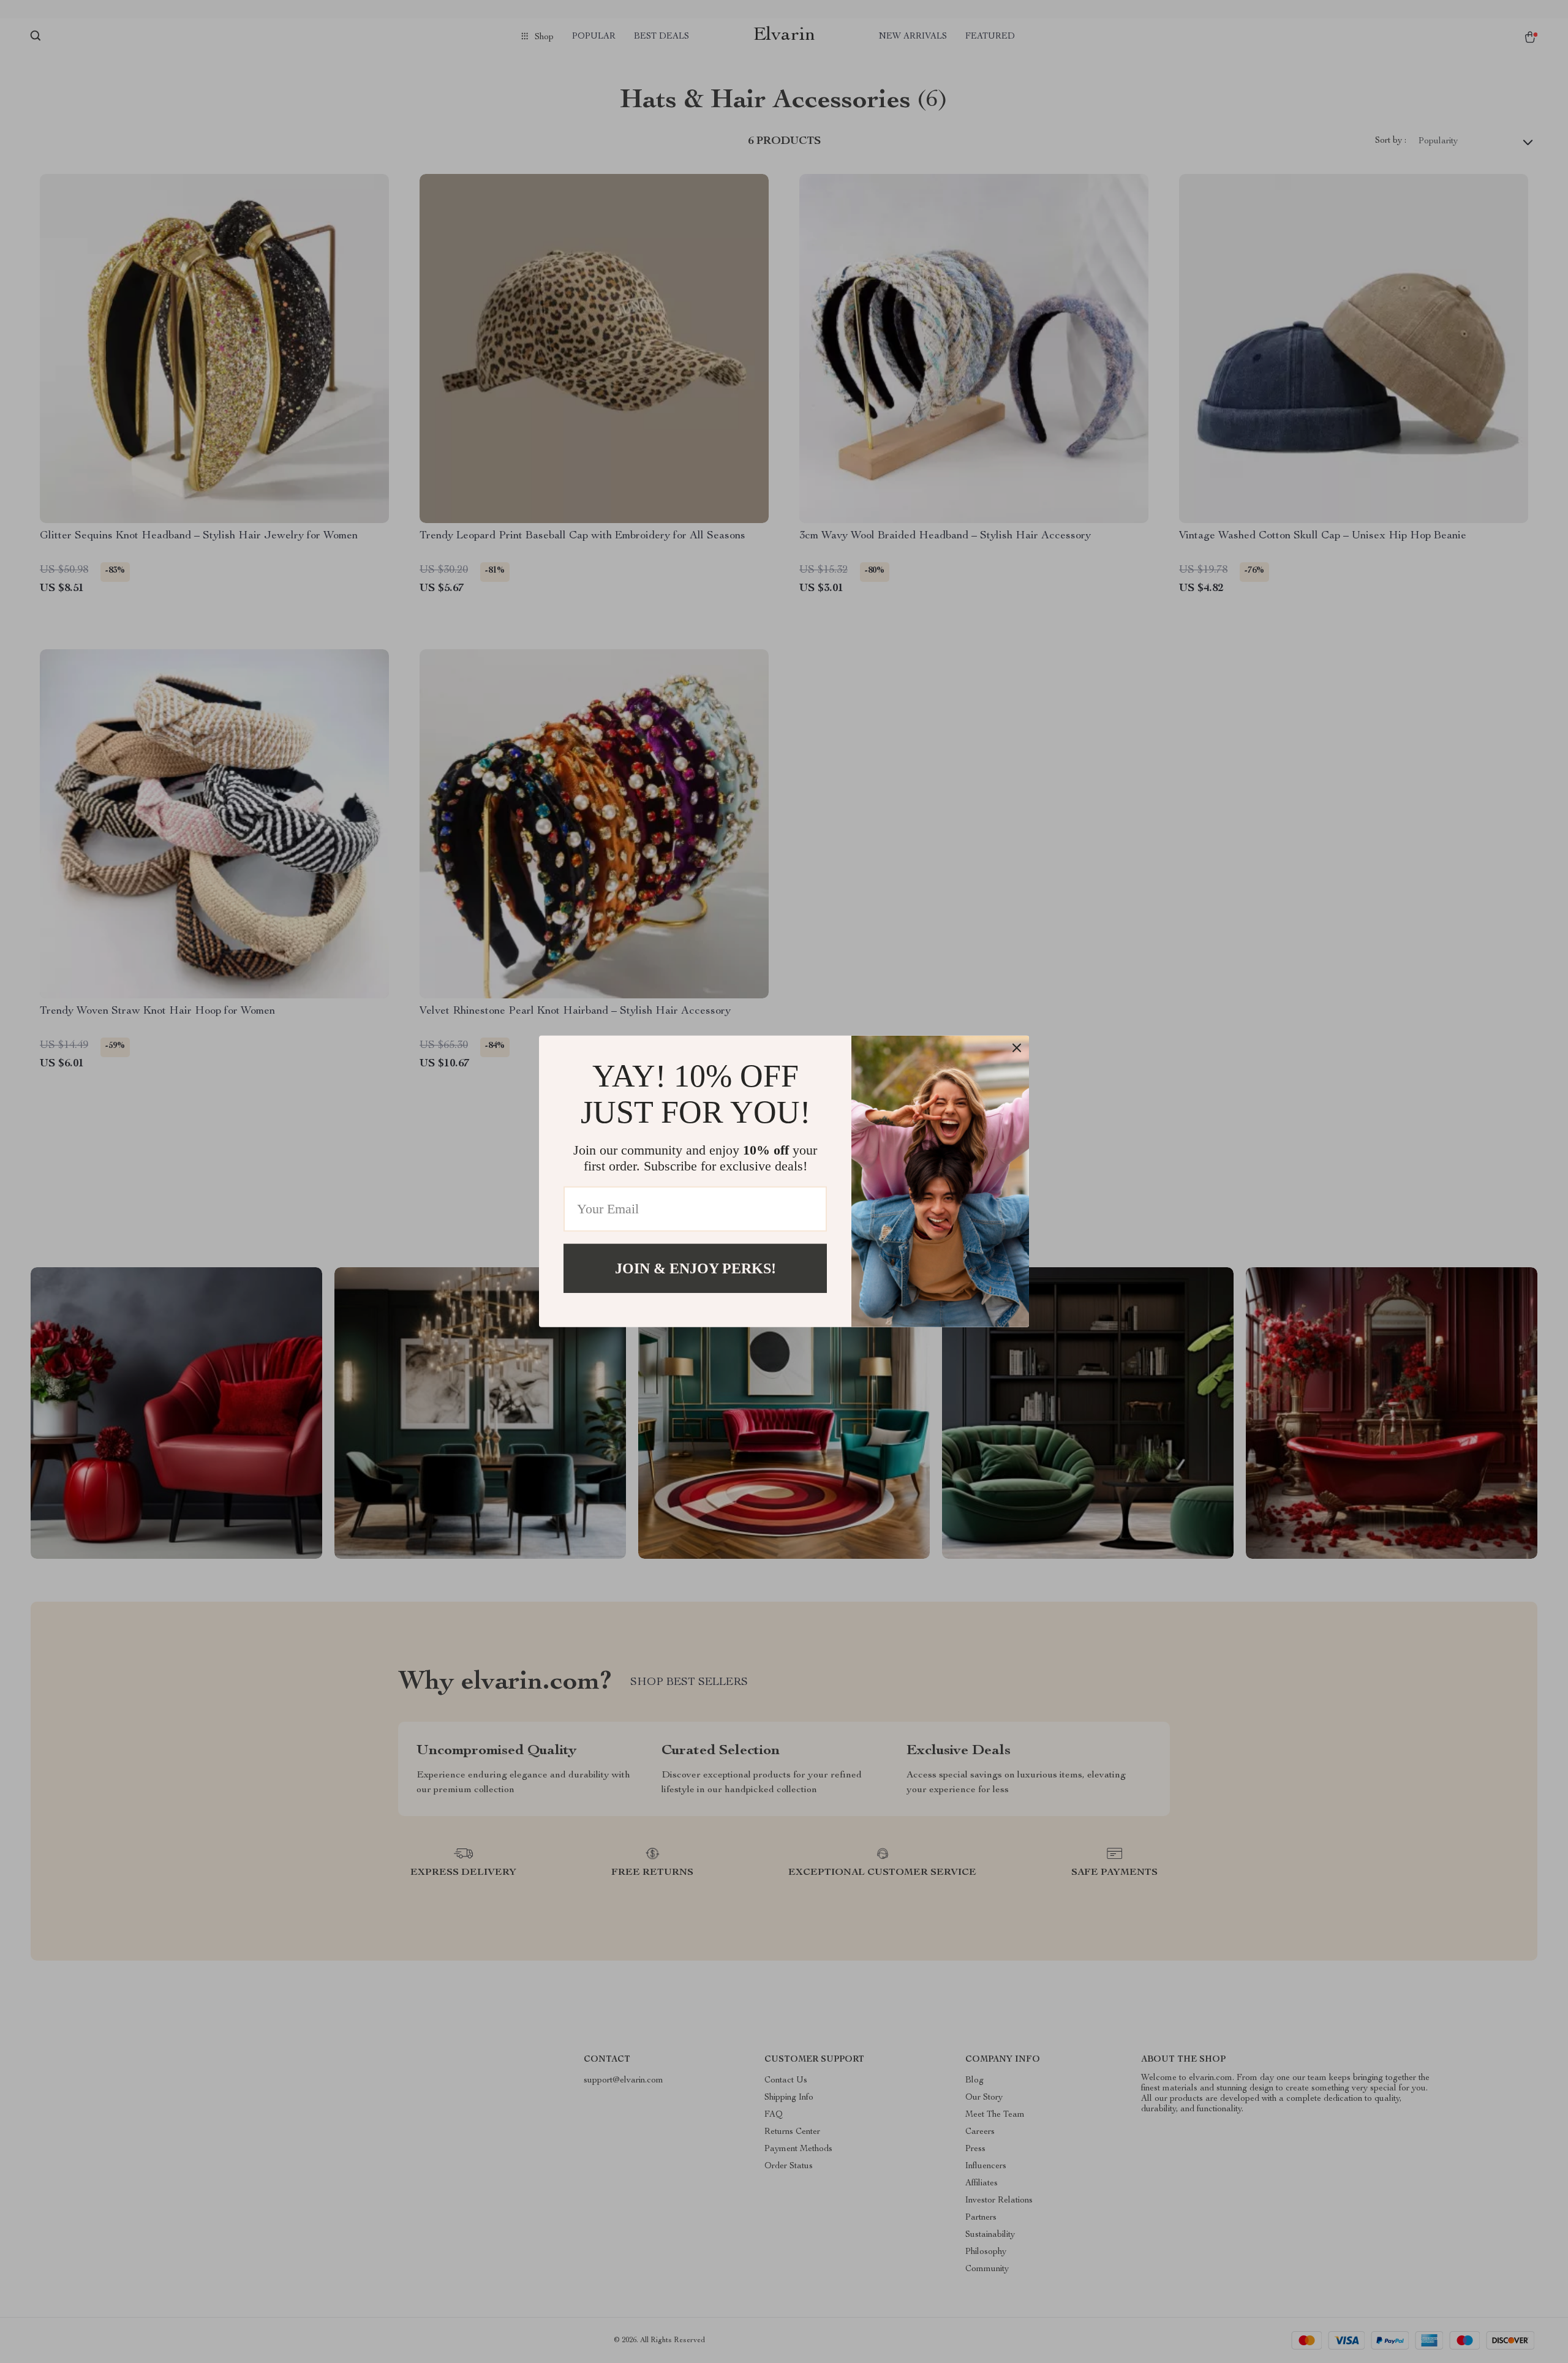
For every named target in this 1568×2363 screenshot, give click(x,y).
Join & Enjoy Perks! (695, 1268)
